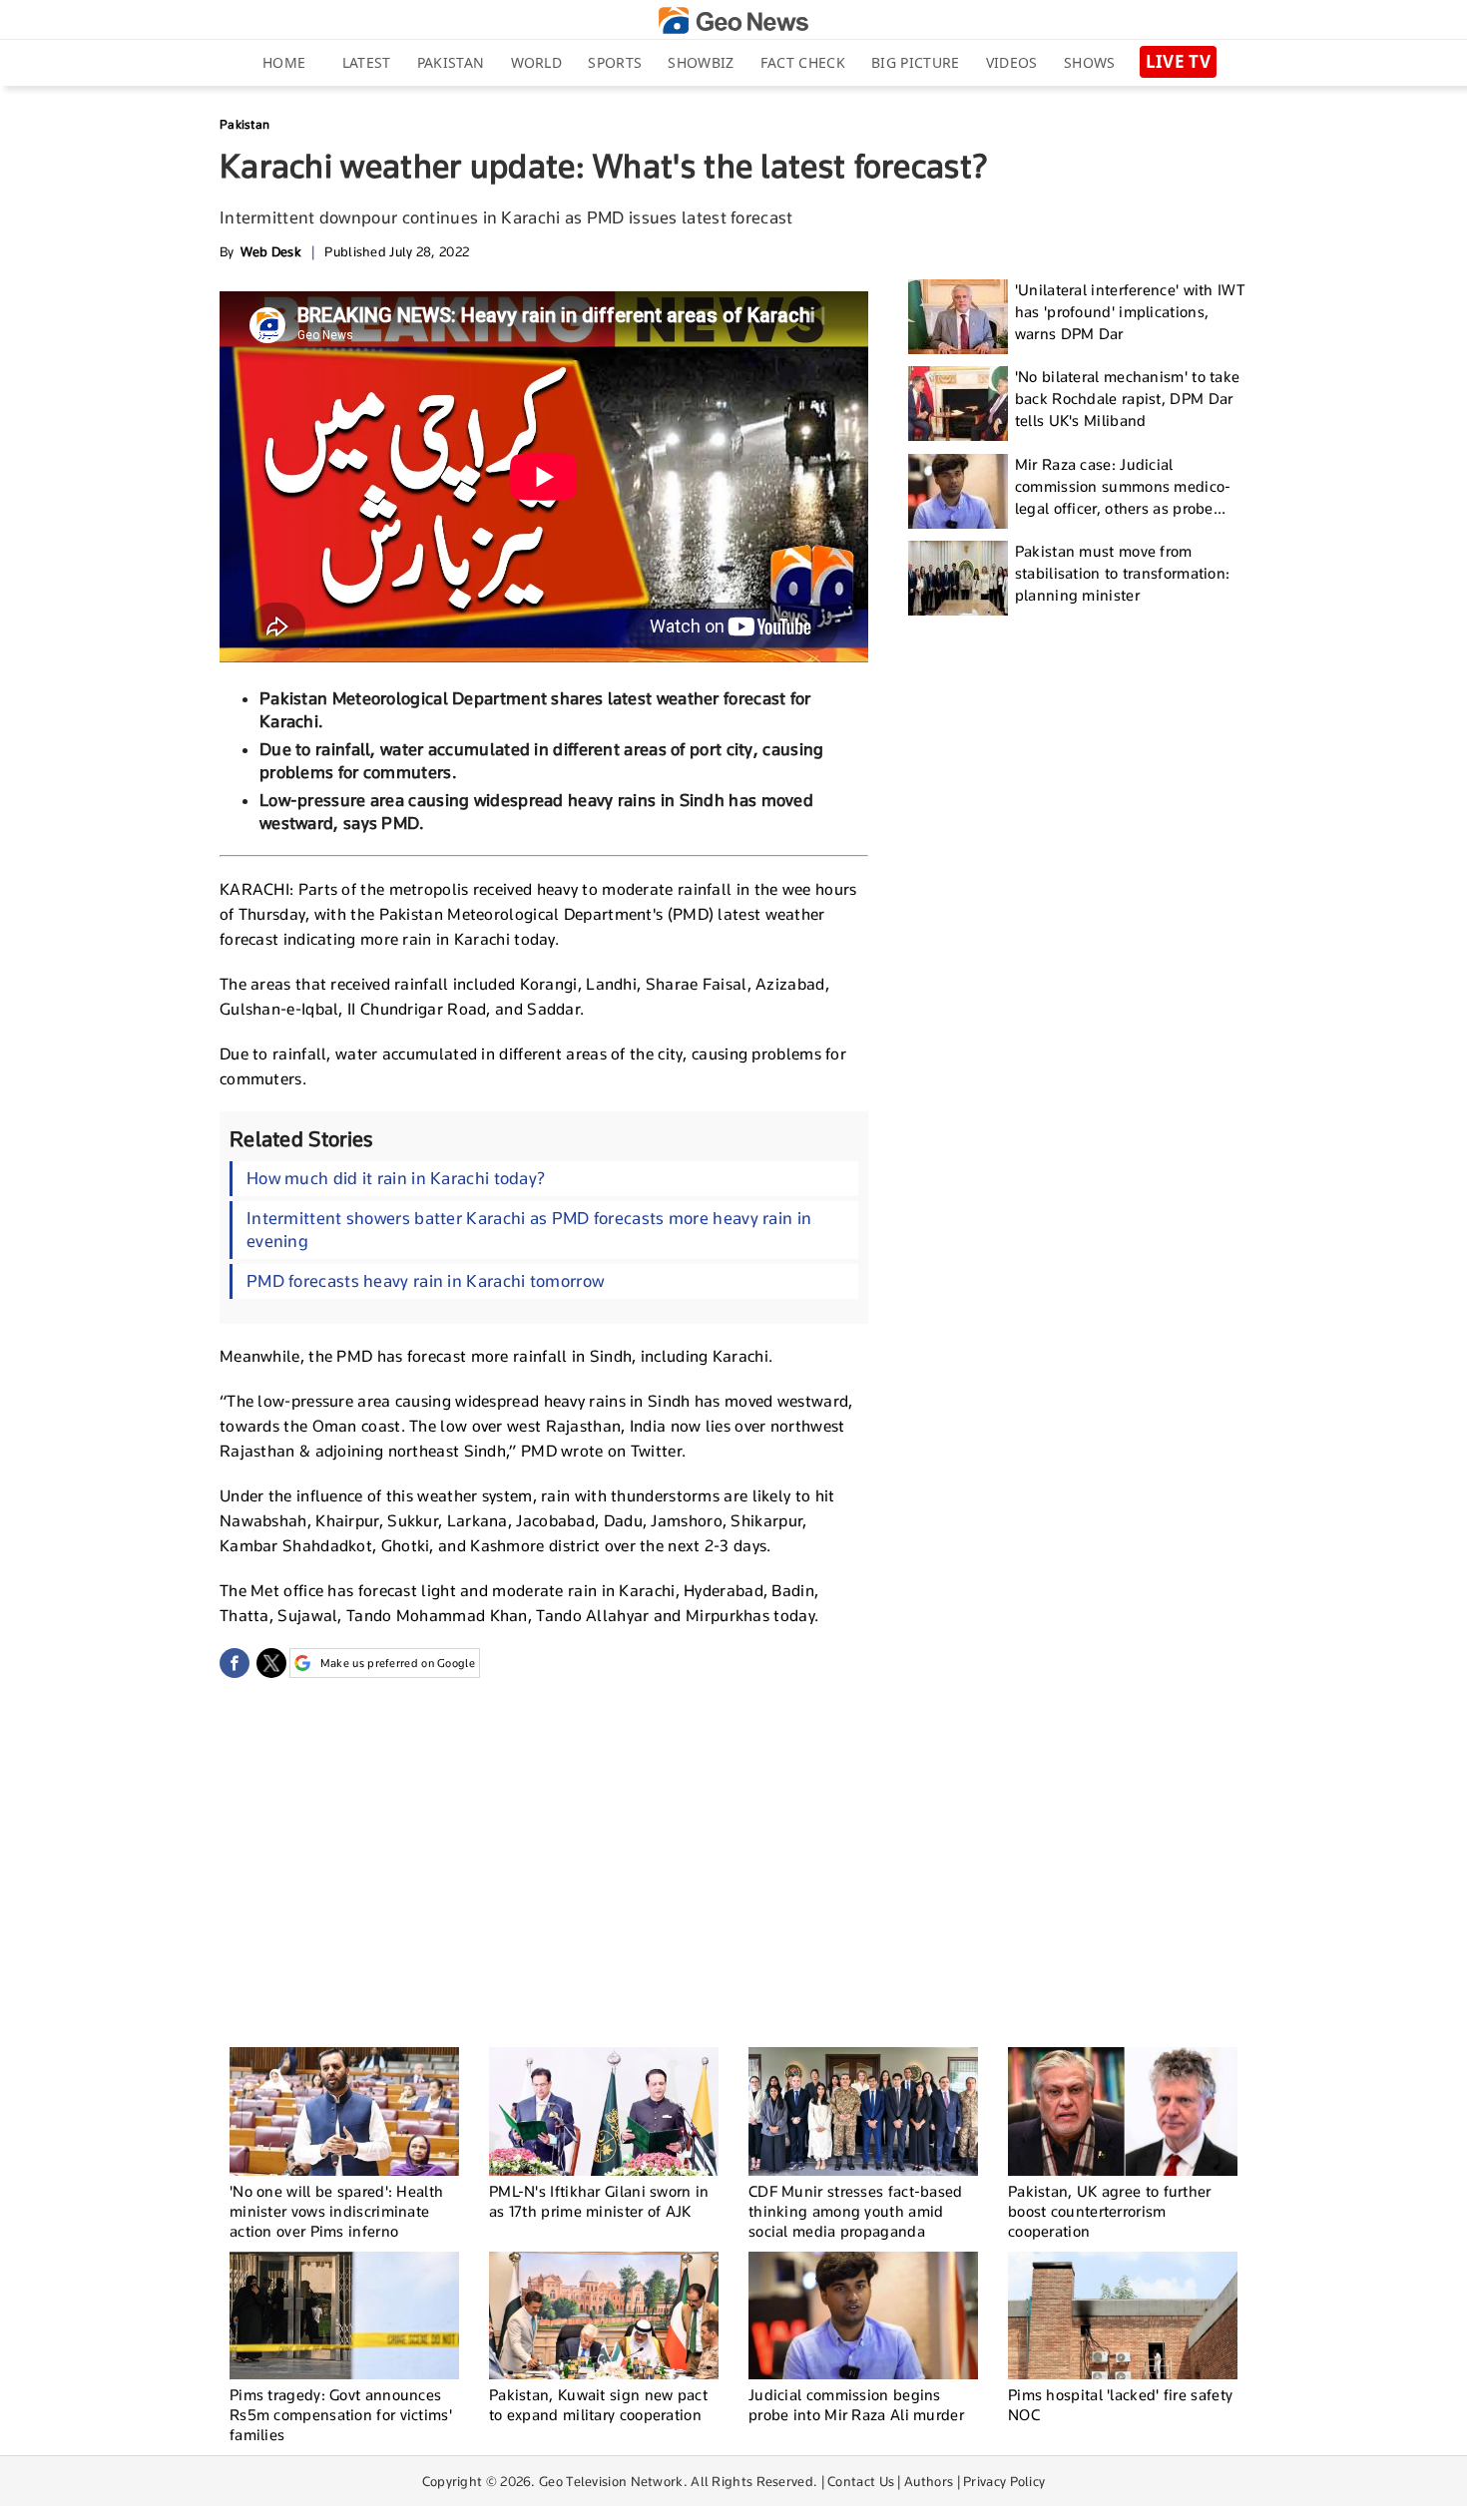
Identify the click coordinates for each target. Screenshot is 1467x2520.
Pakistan (451, 62)
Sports (615, 62)
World (537, 62)
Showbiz (701, 62)
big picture (915, 62)
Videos (1012, 62)
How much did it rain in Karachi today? (396, 1178)
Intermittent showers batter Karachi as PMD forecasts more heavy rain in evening (529, 1230)
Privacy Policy (1004, 2481)
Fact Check (803, 62)
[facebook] (235, 1663)
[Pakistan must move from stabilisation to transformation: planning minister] (958, 578)
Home (284, 62)
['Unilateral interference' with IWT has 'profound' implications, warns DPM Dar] (958, 317)
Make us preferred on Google (398, 1663)
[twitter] (271, 1663)
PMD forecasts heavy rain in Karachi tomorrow (425, 1281)
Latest (367, 62)
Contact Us (861, 2481)
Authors (929, 2481)
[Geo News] (733, 20)
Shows (1090, 62)
